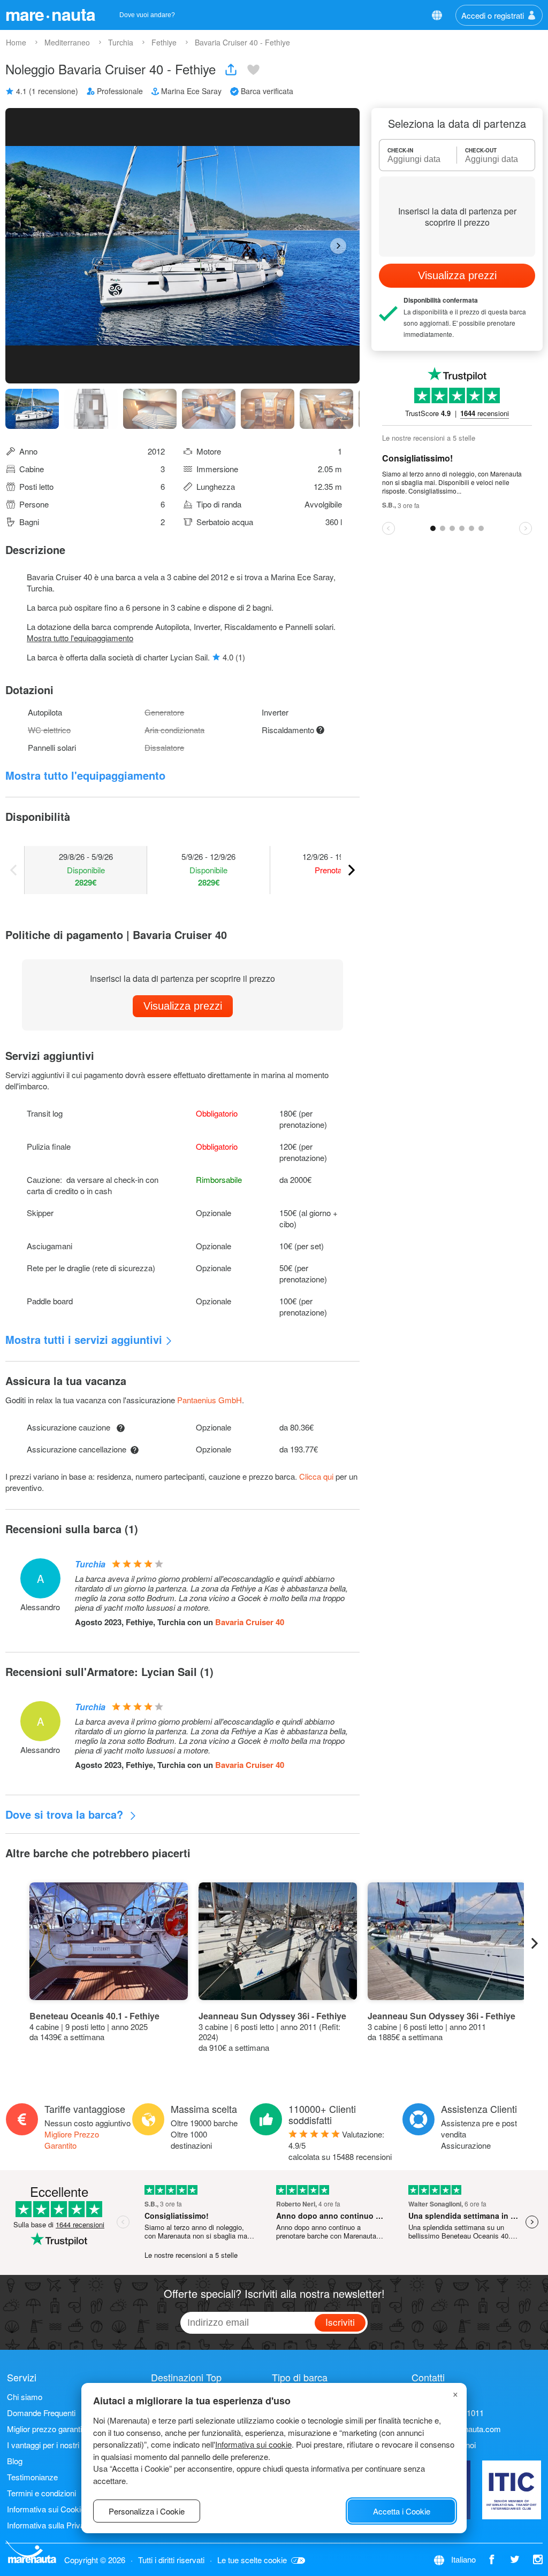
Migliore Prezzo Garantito (72, 2140)
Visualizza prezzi (183, 1006)
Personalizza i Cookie (147, 2511)
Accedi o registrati (493, 15)
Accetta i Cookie (402, 2511)
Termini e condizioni (41, 2493)
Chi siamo (25, 2397)
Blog (15, 2461)
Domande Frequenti (41, 2413)
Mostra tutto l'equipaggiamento (80, 638)
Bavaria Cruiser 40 (250, 1622)
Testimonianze (32, 2477)
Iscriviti (340, 2322)
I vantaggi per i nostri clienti (54, 2445)
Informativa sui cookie (253, 2444)
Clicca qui (316, 1476)
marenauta (50, 14)
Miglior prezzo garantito (48, 2429)
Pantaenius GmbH (210, 1400)
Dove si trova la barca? (66, 1814)
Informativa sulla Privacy (50, 2525)
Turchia (90, 1564)
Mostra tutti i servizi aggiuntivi (84, 1339)
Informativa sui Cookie (46, 2509)
